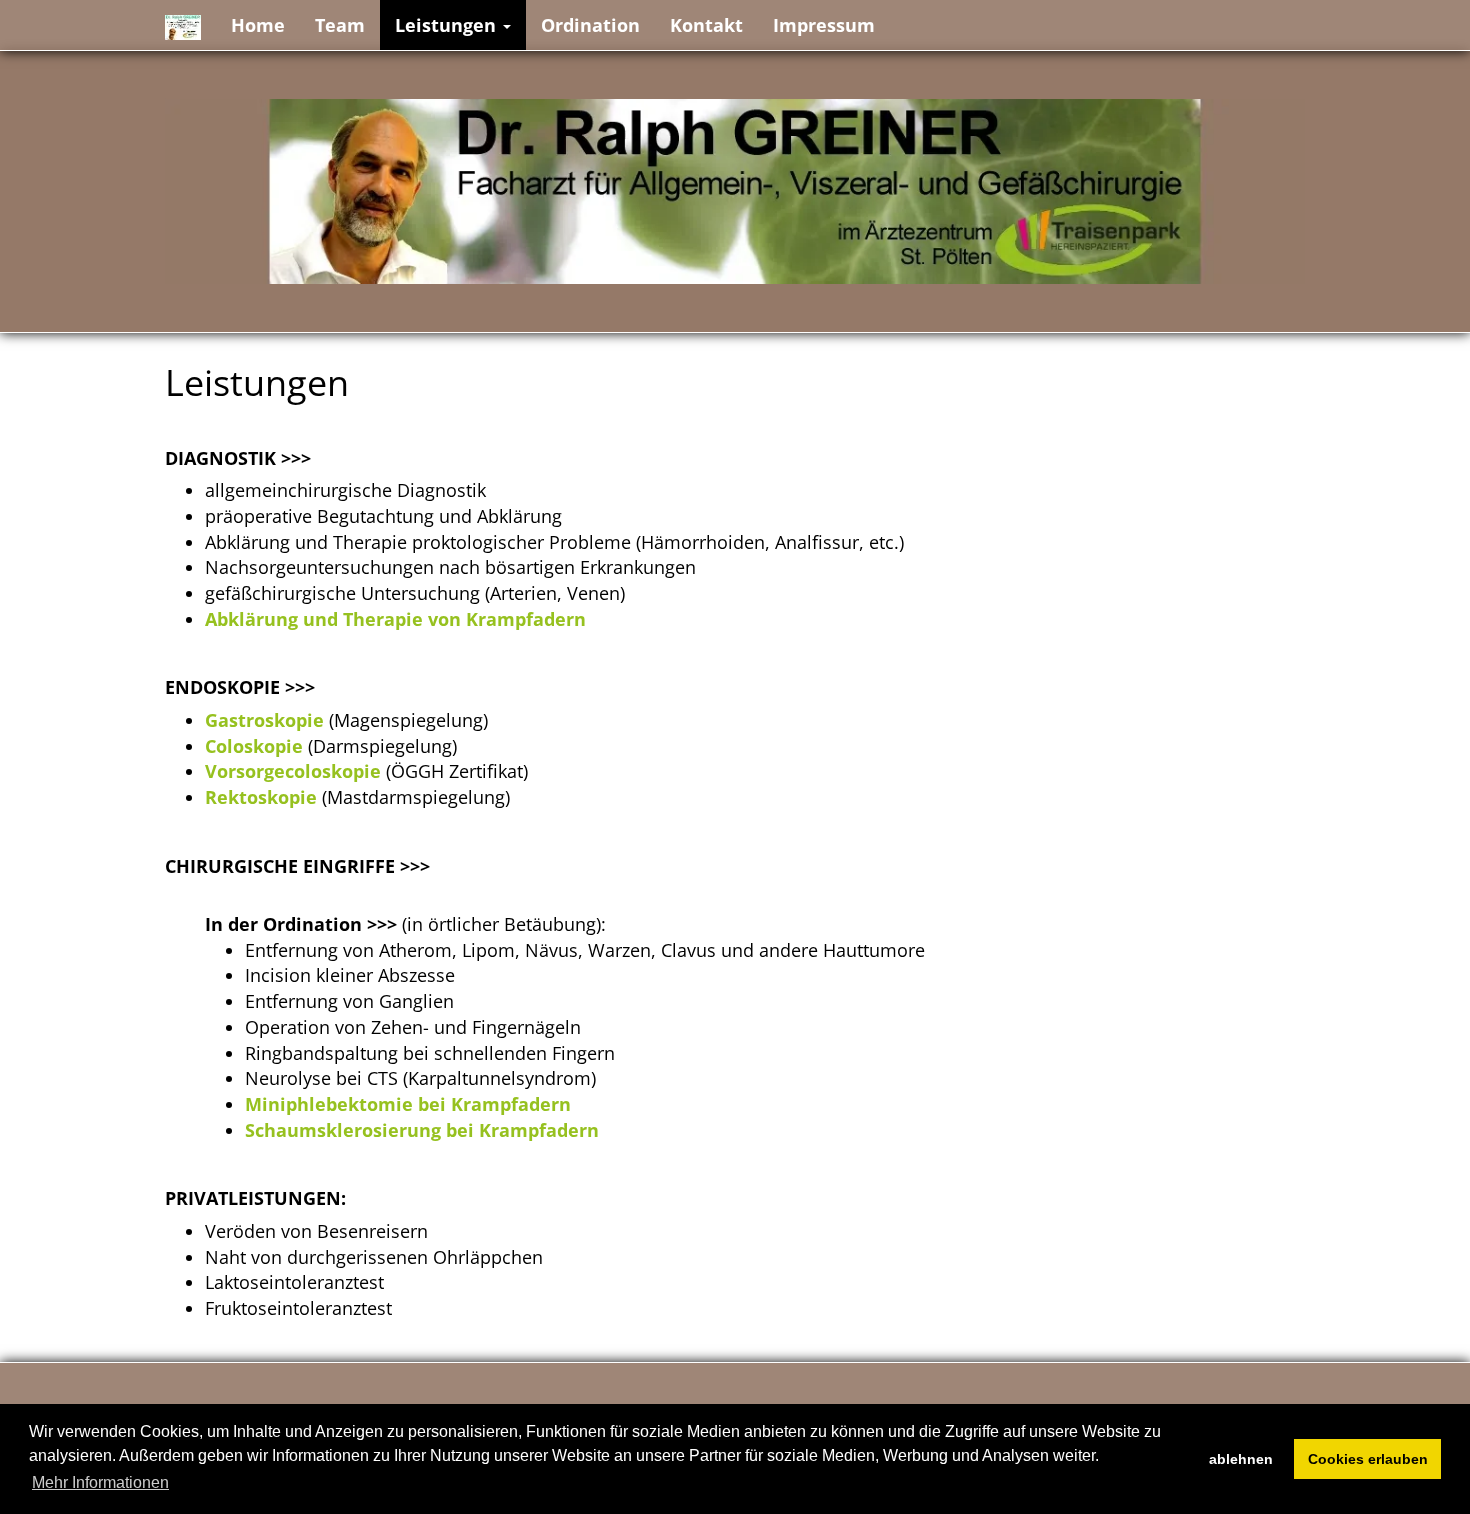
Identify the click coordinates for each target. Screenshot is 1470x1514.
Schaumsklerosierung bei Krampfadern (422, 1130)
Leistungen (448, 25)
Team (340, 25)
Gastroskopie (264, 720)
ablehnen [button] (1241, 1459)
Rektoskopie (261, 797)
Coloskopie (254, 746)
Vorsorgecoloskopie (293, 771)
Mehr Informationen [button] (100, 1482)
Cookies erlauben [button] (1368, 1459)
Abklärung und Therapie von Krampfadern (395, 619)
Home (258, 25)
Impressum (824, 25)
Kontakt (706, 25)
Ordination (590, 25)
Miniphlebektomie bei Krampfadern (408, 1104)
